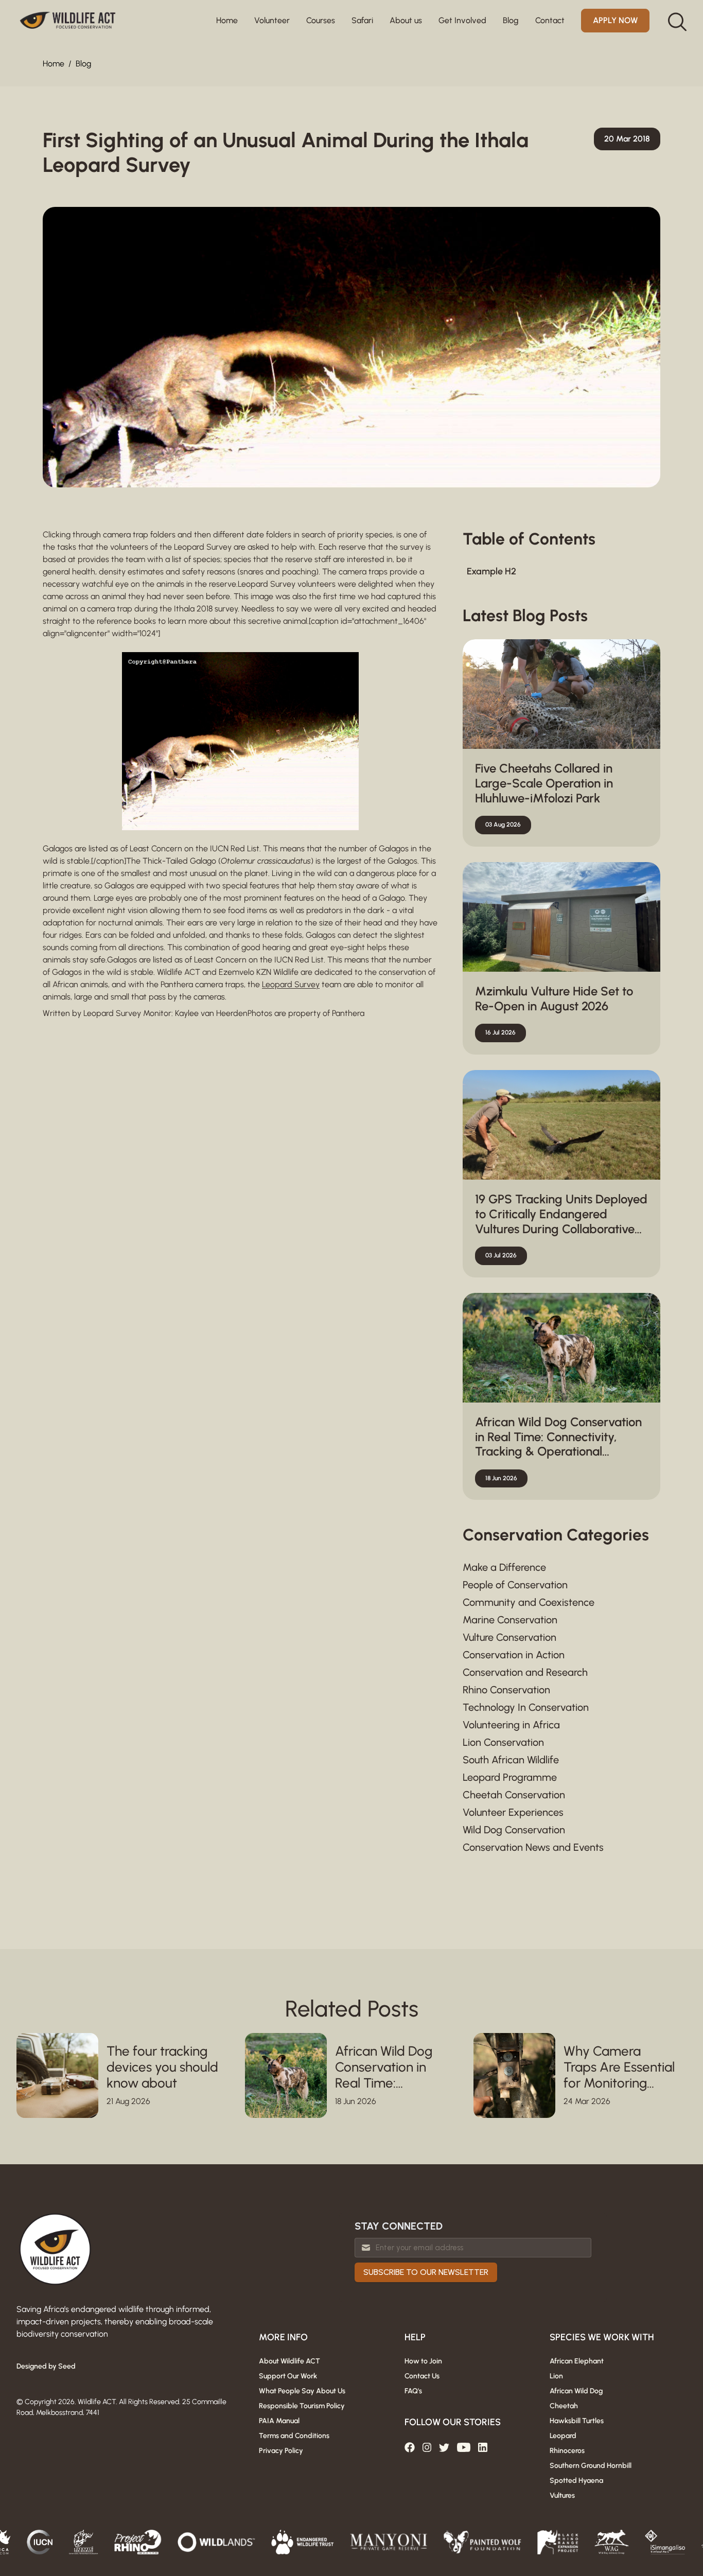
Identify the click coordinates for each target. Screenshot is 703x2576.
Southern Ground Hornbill (591, 2466)
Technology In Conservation (526, 1707)
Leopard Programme (510, 1777)
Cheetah (564, 2406)
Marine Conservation (510, 1620)
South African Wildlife (511, 1760)
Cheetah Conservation (514, 1795)
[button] (272, 21)
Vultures (562, 2495)
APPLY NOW (615, 20)
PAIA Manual (279, 2421)
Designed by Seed (46, 2366)
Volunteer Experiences (513, 1812)
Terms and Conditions (294, 2436)
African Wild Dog (576, 2391)
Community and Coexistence (529, 1602)
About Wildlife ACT (289, 2361)
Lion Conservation (503, 1742)
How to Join (423, 2361)
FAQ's (413, 2391)
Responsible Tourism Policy (302, 2406)
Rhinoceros (567, 2451)
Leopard (563, 2436)
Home (227, 20)
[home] (68, 21)
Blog (83, 64)
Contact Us (422, 2376)
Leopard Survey (291, 984)
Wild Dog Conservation (514, 1830)
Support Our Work (288, 2376)
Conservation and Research (525, 1672)
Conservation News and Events (533, 1847)
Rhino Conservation (506, 1690)
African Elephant (577, 2361)
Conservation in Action (514, 1655)
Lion (556, 2376)
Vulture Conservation (509, 1637)
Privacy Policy (281, 2451)
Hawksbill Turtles (577, 2421)
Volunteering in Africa (511, 1725)
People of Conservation (515, 1585)
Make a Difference (504, 1567)
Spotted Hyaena (576, 2481)
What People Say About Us (302, 2391)
